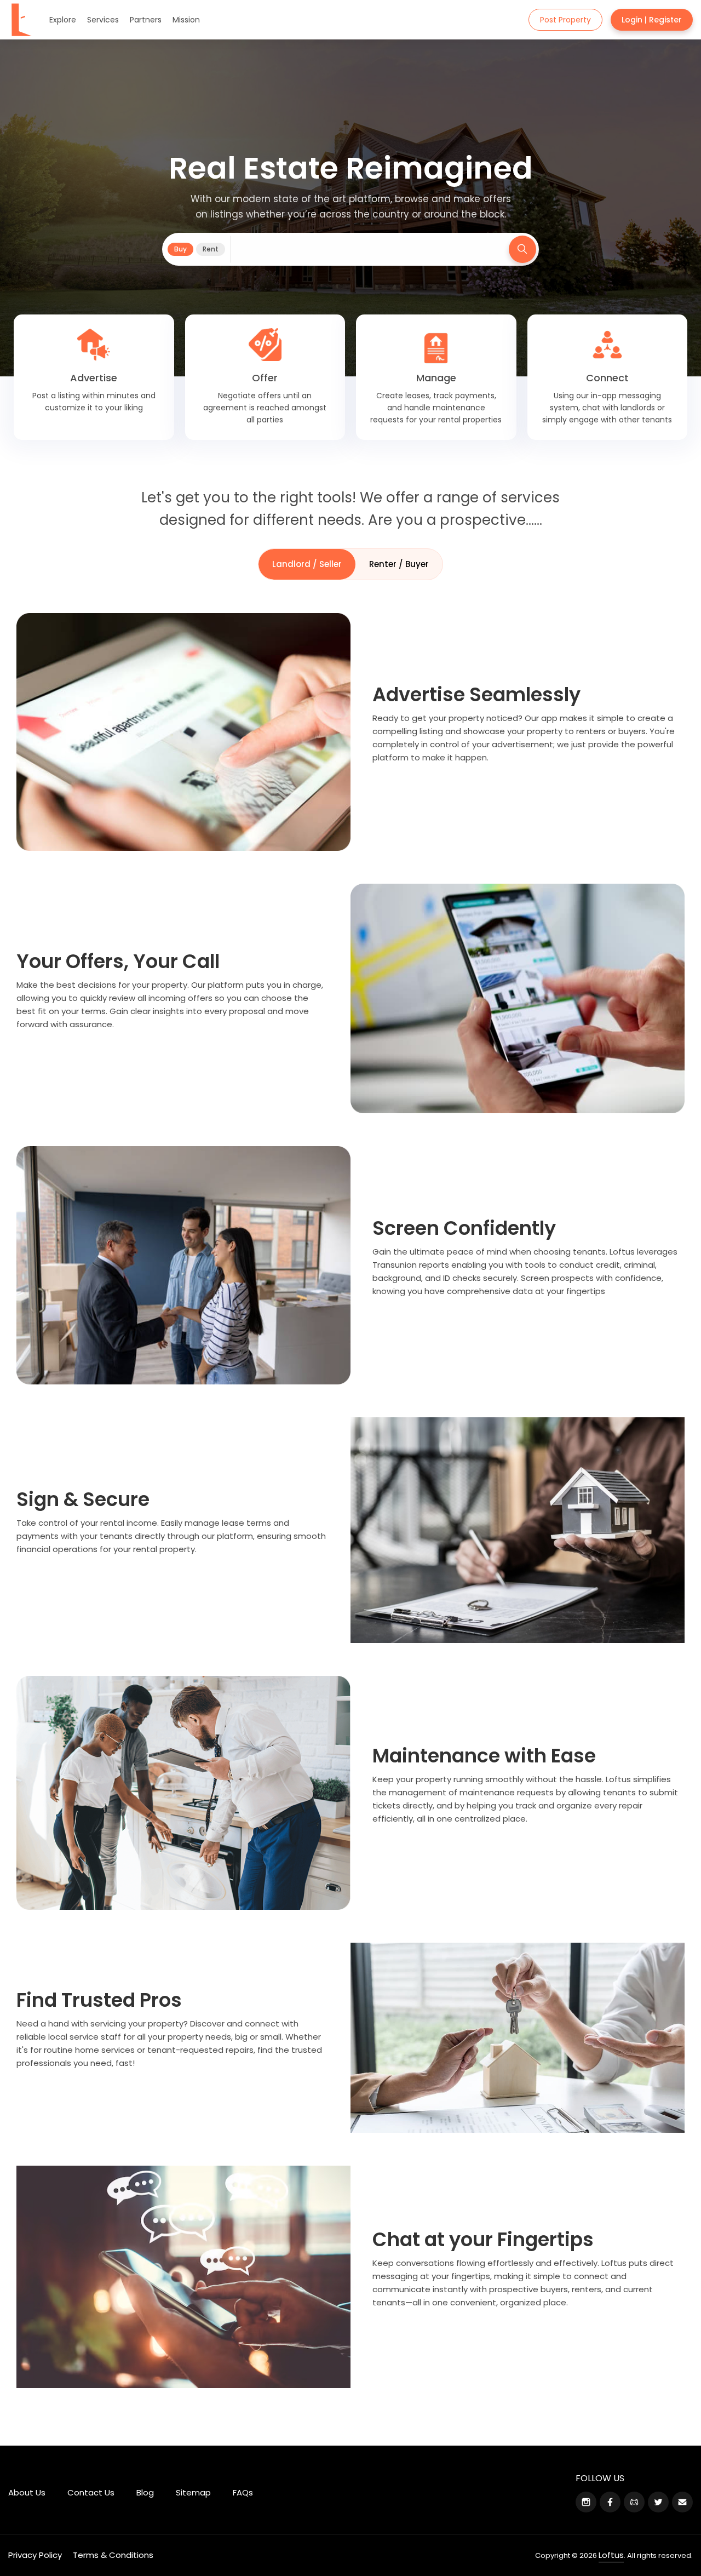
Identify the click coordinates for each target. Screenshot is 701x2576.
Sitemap (193, 2492)
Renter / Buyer (399, 564)
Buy (180, 249)
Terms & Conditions (113, 2555)
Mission (186, 20)
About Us (27, 2492)
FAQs (243, 2492)
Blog (145, 2492)
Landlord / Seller (307, 564)
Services (103, 20)
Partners (146, 20)
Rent (211, 249)
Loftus (611, 2555)
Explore (63, 20)
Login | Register (652, 20)
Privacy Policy (35, 2555)
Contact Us (91, 2492)
